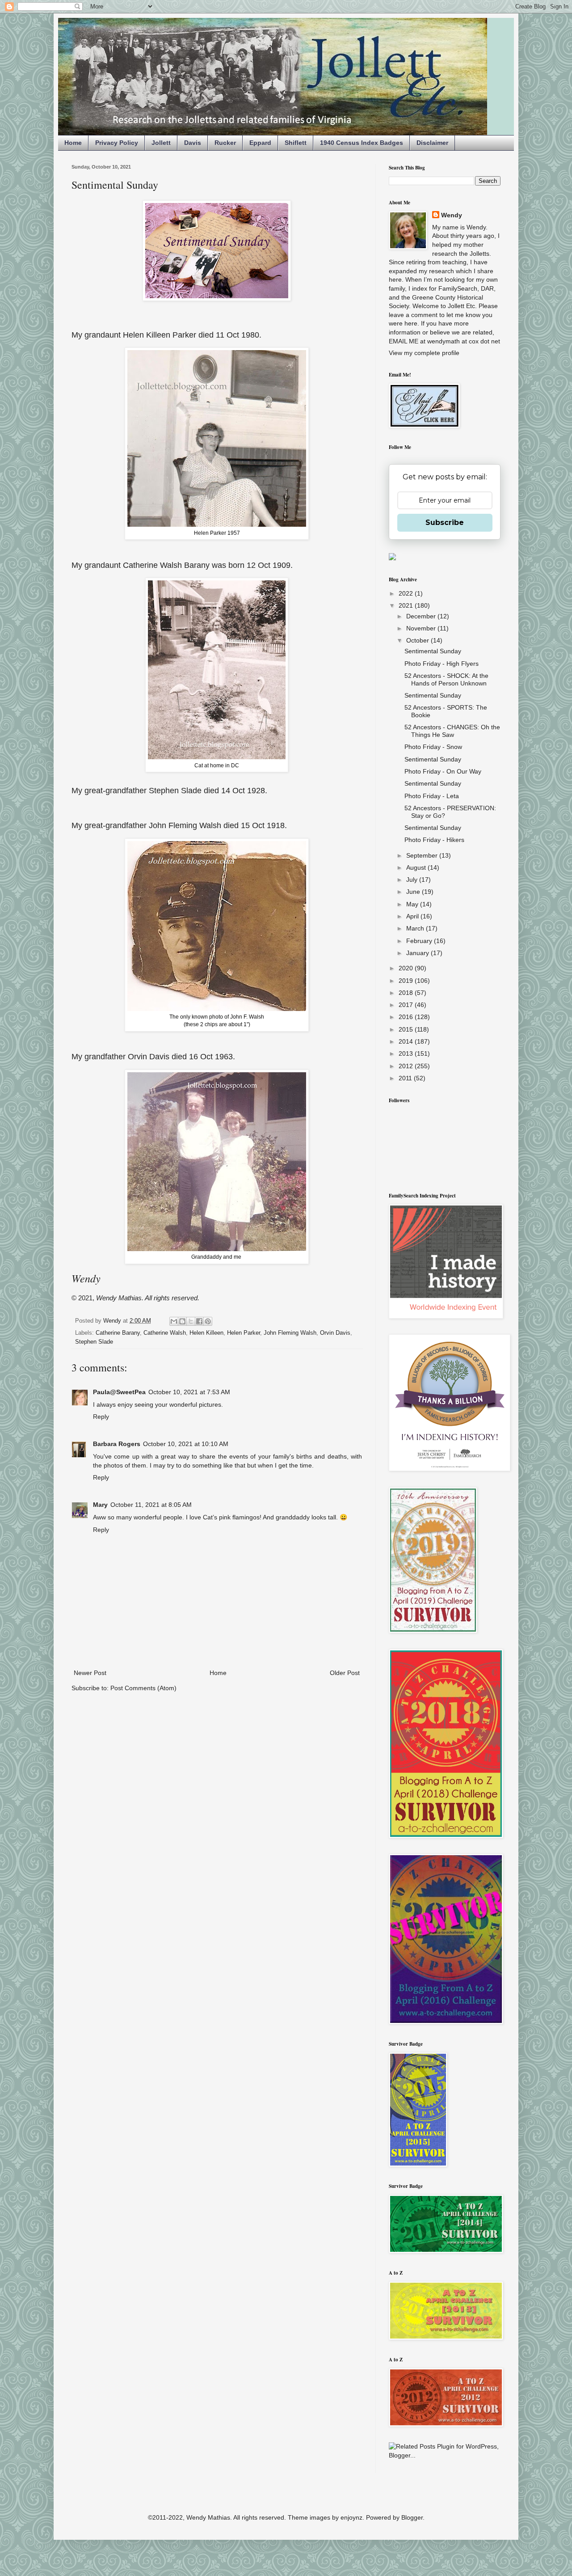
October (418, 640)
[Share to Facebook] (199, 1321)
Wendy (452, 215)
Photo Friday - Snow (433, 747)
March (416, 928)
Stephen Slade (94, 1342)
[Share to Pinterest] (208, 1321)
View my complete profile (424, 353)
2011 (406, 1078)
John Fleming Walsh (290, 1333)
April (413, 916)
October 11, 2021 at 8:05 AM (151, 1505)
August (417, 867)
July (413, 880)
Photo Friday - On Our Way (443, 771)
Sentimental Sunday (433, 651)
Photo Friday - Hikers (434, 840)
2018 (407, 993)
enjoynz (351, 2517)
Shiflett (296, 143)
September (423, 855)
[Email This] (174, 1321)
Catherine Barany (118, 1333)
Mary (100, 1505)
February (420, 941)
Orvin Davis (335, 1333)
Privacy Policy (117, 143)
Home (73, 143)
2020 (407, 968)
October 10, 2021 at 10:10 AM (186, 1444)
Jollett (161, 143)
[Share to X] (191, 1321)
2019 (407, 981)
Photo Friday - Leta (432, 796)
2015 (407, 1029)
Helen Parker (244, 1333)
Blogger (412, 2517)
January (418, 953)
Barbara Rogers (117, 1444)
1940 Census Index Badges (362, 143)
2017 (407, 1005)
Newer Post (90, 1673)
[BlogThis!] (182, 1321)
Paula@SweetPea (119, 1392)
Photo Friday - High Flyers (442, 664)
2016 (407, 1017)
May (413, 904)
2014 (407, 1041)
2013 (407, 1053)
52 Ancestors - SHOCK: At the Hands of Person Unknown (446, 679)
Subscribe (445, 522)
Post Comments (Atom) (143, 1688)
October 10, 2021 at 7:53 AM (189, 1392)
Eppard (260, 143)
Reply (101, 1417)
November (422, 628)
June (414, 892)
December (422, 616)
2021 (407, 605)
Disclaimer (432, 143)
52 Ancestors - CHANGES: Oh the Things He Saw (452, 731)
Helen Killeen (206, 1333)
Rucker (225, 143)
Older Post (345, 1673)
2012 (407, 1066)
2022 (407, 593)
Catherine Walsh (165, 1333)
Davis (193, 143)
